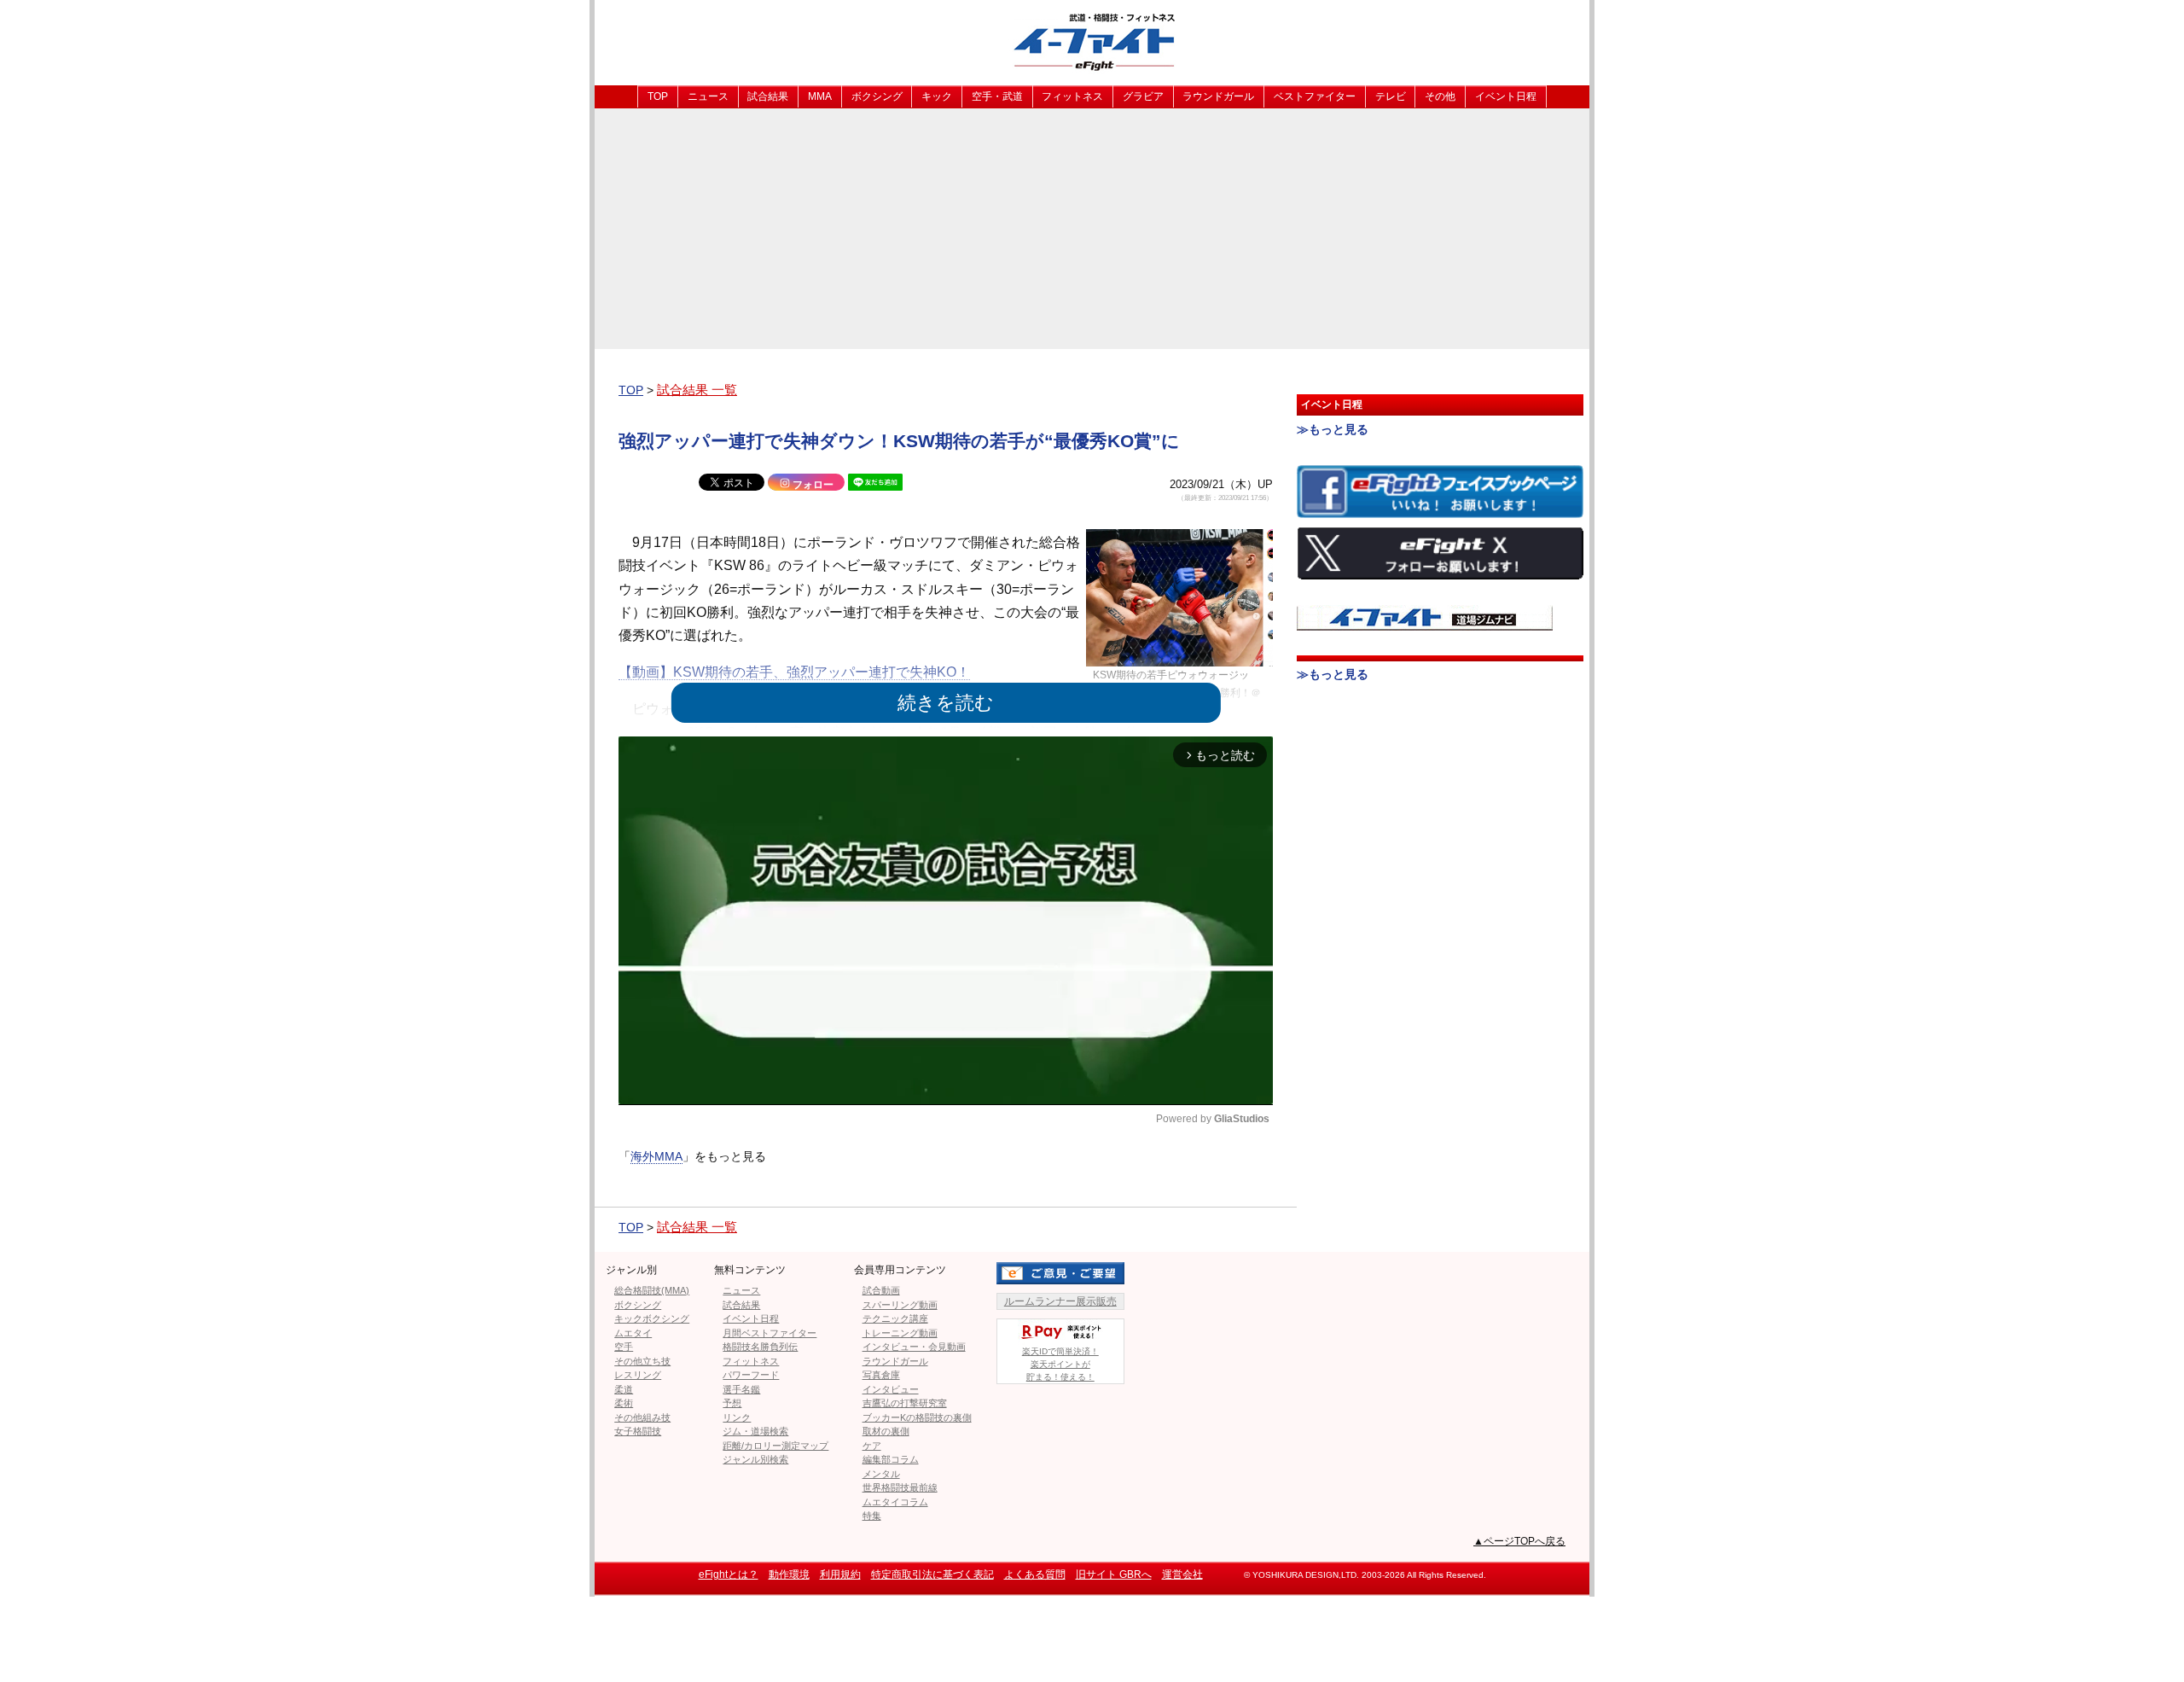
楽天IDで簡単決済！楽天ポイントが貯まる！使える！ (1060, 1364)
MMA (820, 96)
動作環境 (789, 1574)
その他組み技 (642, 1417)
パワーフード (751, 1375)
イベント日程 (1506, 96)
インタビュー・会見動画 (914, 1347)
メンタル (881, 1474)
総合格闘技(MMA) (652, 1290)
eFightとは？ (729, 1574)
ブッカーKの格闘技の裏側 (917, 1417)
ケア (872, 1446)
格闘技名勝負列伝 (760, 1347)
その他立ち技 (642, 1361)
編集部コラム (891, 1459)
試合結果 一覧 (697, 390)
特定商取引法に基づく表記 (932, 1574)
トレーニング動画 (900, 1333)
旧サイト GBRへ (1114, 1574)
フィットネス (1072, 96)
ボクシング (877, 96)
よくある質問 (1035, 1574)
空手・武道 (997, 96)
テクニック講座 (895, 1318)
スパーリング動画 (900, 1305)
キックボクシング (652, 1318)
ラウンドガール (1218, 96)
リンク (737, 1417)
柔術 (624, 1403)
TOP (658, 96)
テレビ (1391, 96)
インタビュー (891, 1389)
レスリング (638, 1375)
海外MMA (656, 1156)
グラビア (1143, 96)
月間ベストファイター (770, 1333)
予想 (732, 1403)
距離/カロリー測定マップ (775, 1446)
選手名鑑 (741, 1389)
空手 (624, 1347)
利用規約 (840, 1574)
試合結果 (768, 96)
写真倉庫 (881, 1375)
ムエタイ (633, 1333)
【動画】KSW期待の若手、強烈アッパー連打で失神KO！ (794, 672)
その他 (1440, 96)
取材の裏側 (886, 1431)
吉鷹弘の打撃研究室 (905, 1403)
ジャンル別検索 (755, 1459)
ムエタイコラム (895, 1502)
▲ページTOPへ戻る (1519, 1541)
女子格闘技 (638, 1431)
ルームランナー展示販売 (1060, 1301)
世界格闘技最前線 (900, 1487)
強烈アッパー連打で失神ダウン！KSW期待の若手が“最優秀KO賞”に (899, 441)
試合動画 (881, 1290)
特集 (872, 1516)
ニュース (708, 96)
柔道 (624, 1389)
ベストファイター (1315, 96)
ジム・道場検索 (755, 1431)
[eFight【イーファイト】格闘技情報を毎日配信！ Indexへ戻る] (1092, 41)
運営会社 (1182, 1574)
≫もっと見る (1333, 429)
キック (937, 96)
